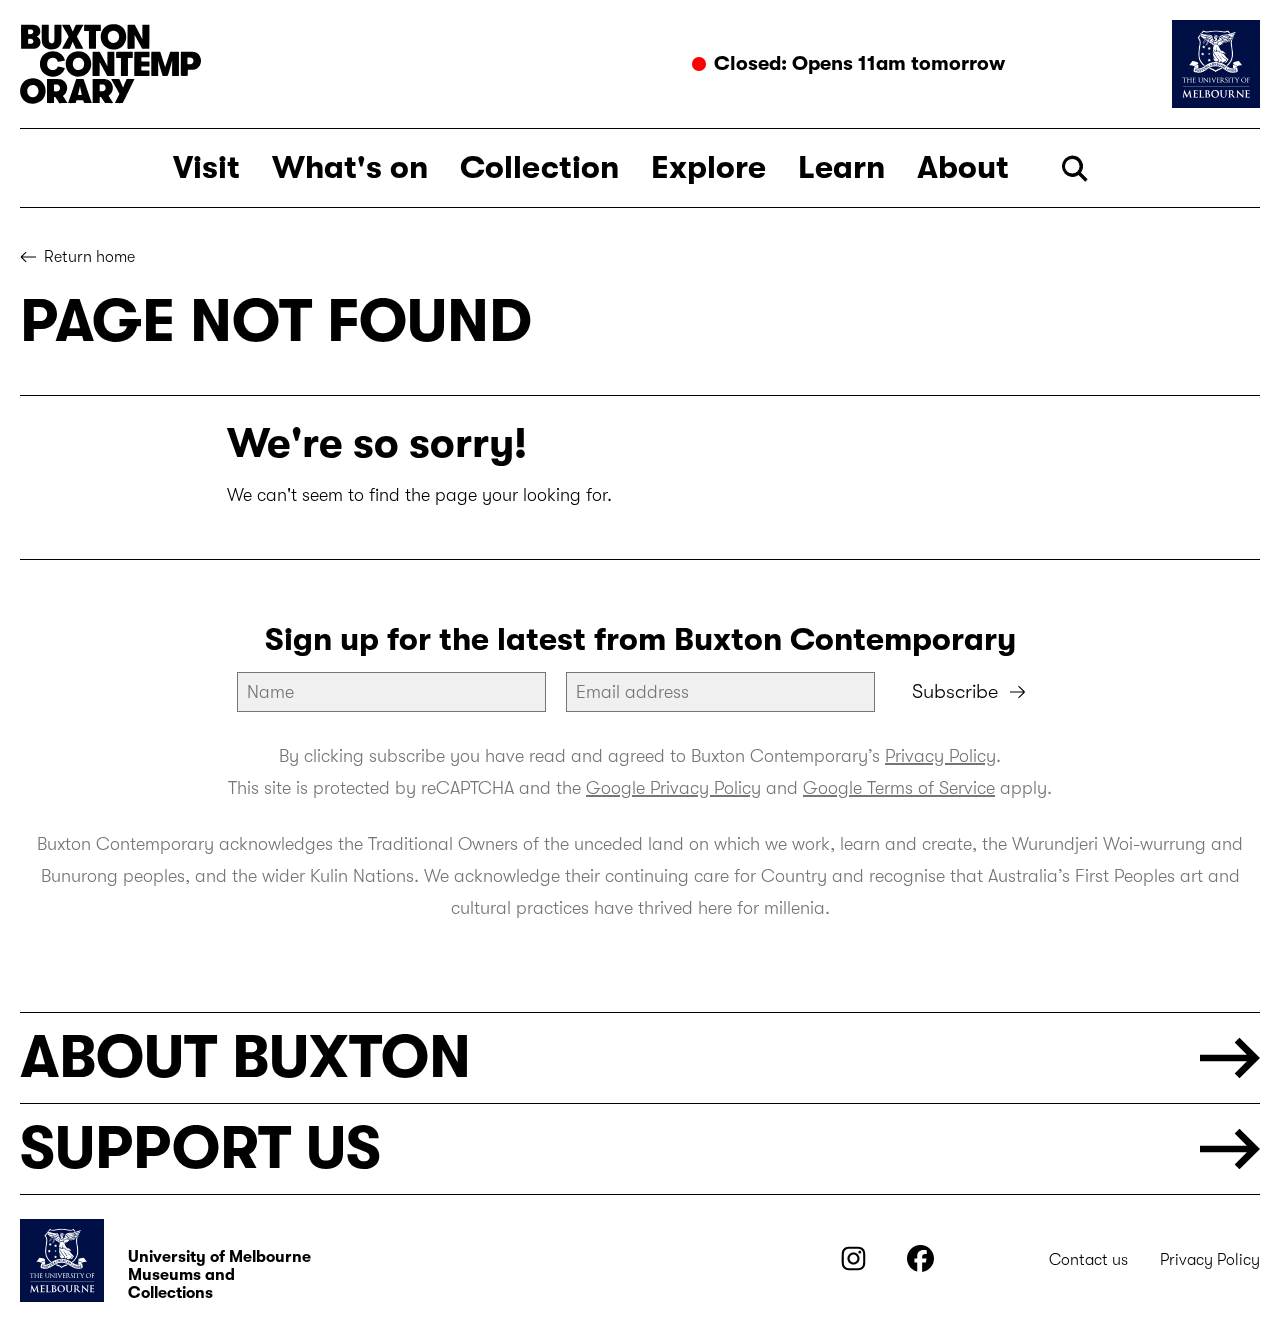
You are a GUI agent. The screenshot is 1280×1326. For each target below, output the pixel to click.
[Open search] (1074, 168)
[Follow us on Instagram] (853, 1266)
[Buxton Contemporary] (325, 64)
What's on (350, 167)
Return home (89, 257)
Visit (206, 167)
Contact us (1088, 1260)
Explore (708, 167)
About (963, 167)
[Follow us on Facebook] (920, 1266)
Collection (539, 167)
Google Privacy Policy (673, 788)
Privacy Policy (940, 756)
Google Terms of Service (899, 788)
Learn (841, 167)
